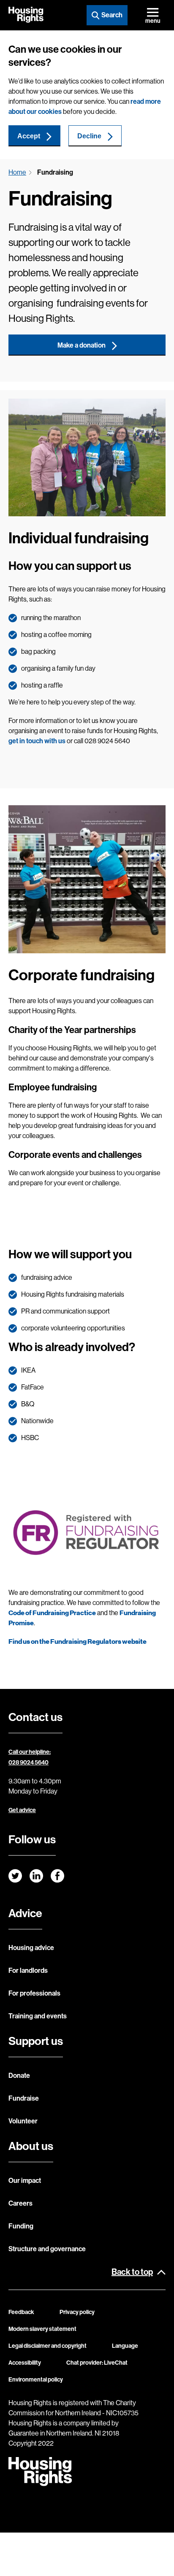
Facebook (57, 1876)
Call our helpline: (30, 1752)
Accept (29, 136)
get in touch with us (37, 741)
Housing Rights (26, 15)
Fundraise (24, 2098)
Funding (21, 2226)
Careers (20, 2203)
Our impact (25, 2181)
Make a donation (82, 345)
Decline (89, 136)
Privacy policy (77, 2312)
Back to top (132, 2272)
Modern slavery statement (42, 2329)
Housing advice (31, 1948)
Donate (19, 2076)
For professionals (34, 1993)
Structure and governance (47, 2249)
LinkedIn (36, 1876)
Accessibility (25, 2363)
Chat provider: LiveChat (97, 2363)
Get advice (22, 1810)
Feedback (21, 2312)
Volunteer (23, 2121)
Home (17, 172)
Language (125, 2346)
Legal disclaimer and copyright (48, 2346)
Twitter (15, 1876)
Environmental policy (36, 2380)
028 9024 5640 (29, 1763)
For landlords (28, 1970)
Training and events (38, 2016)
